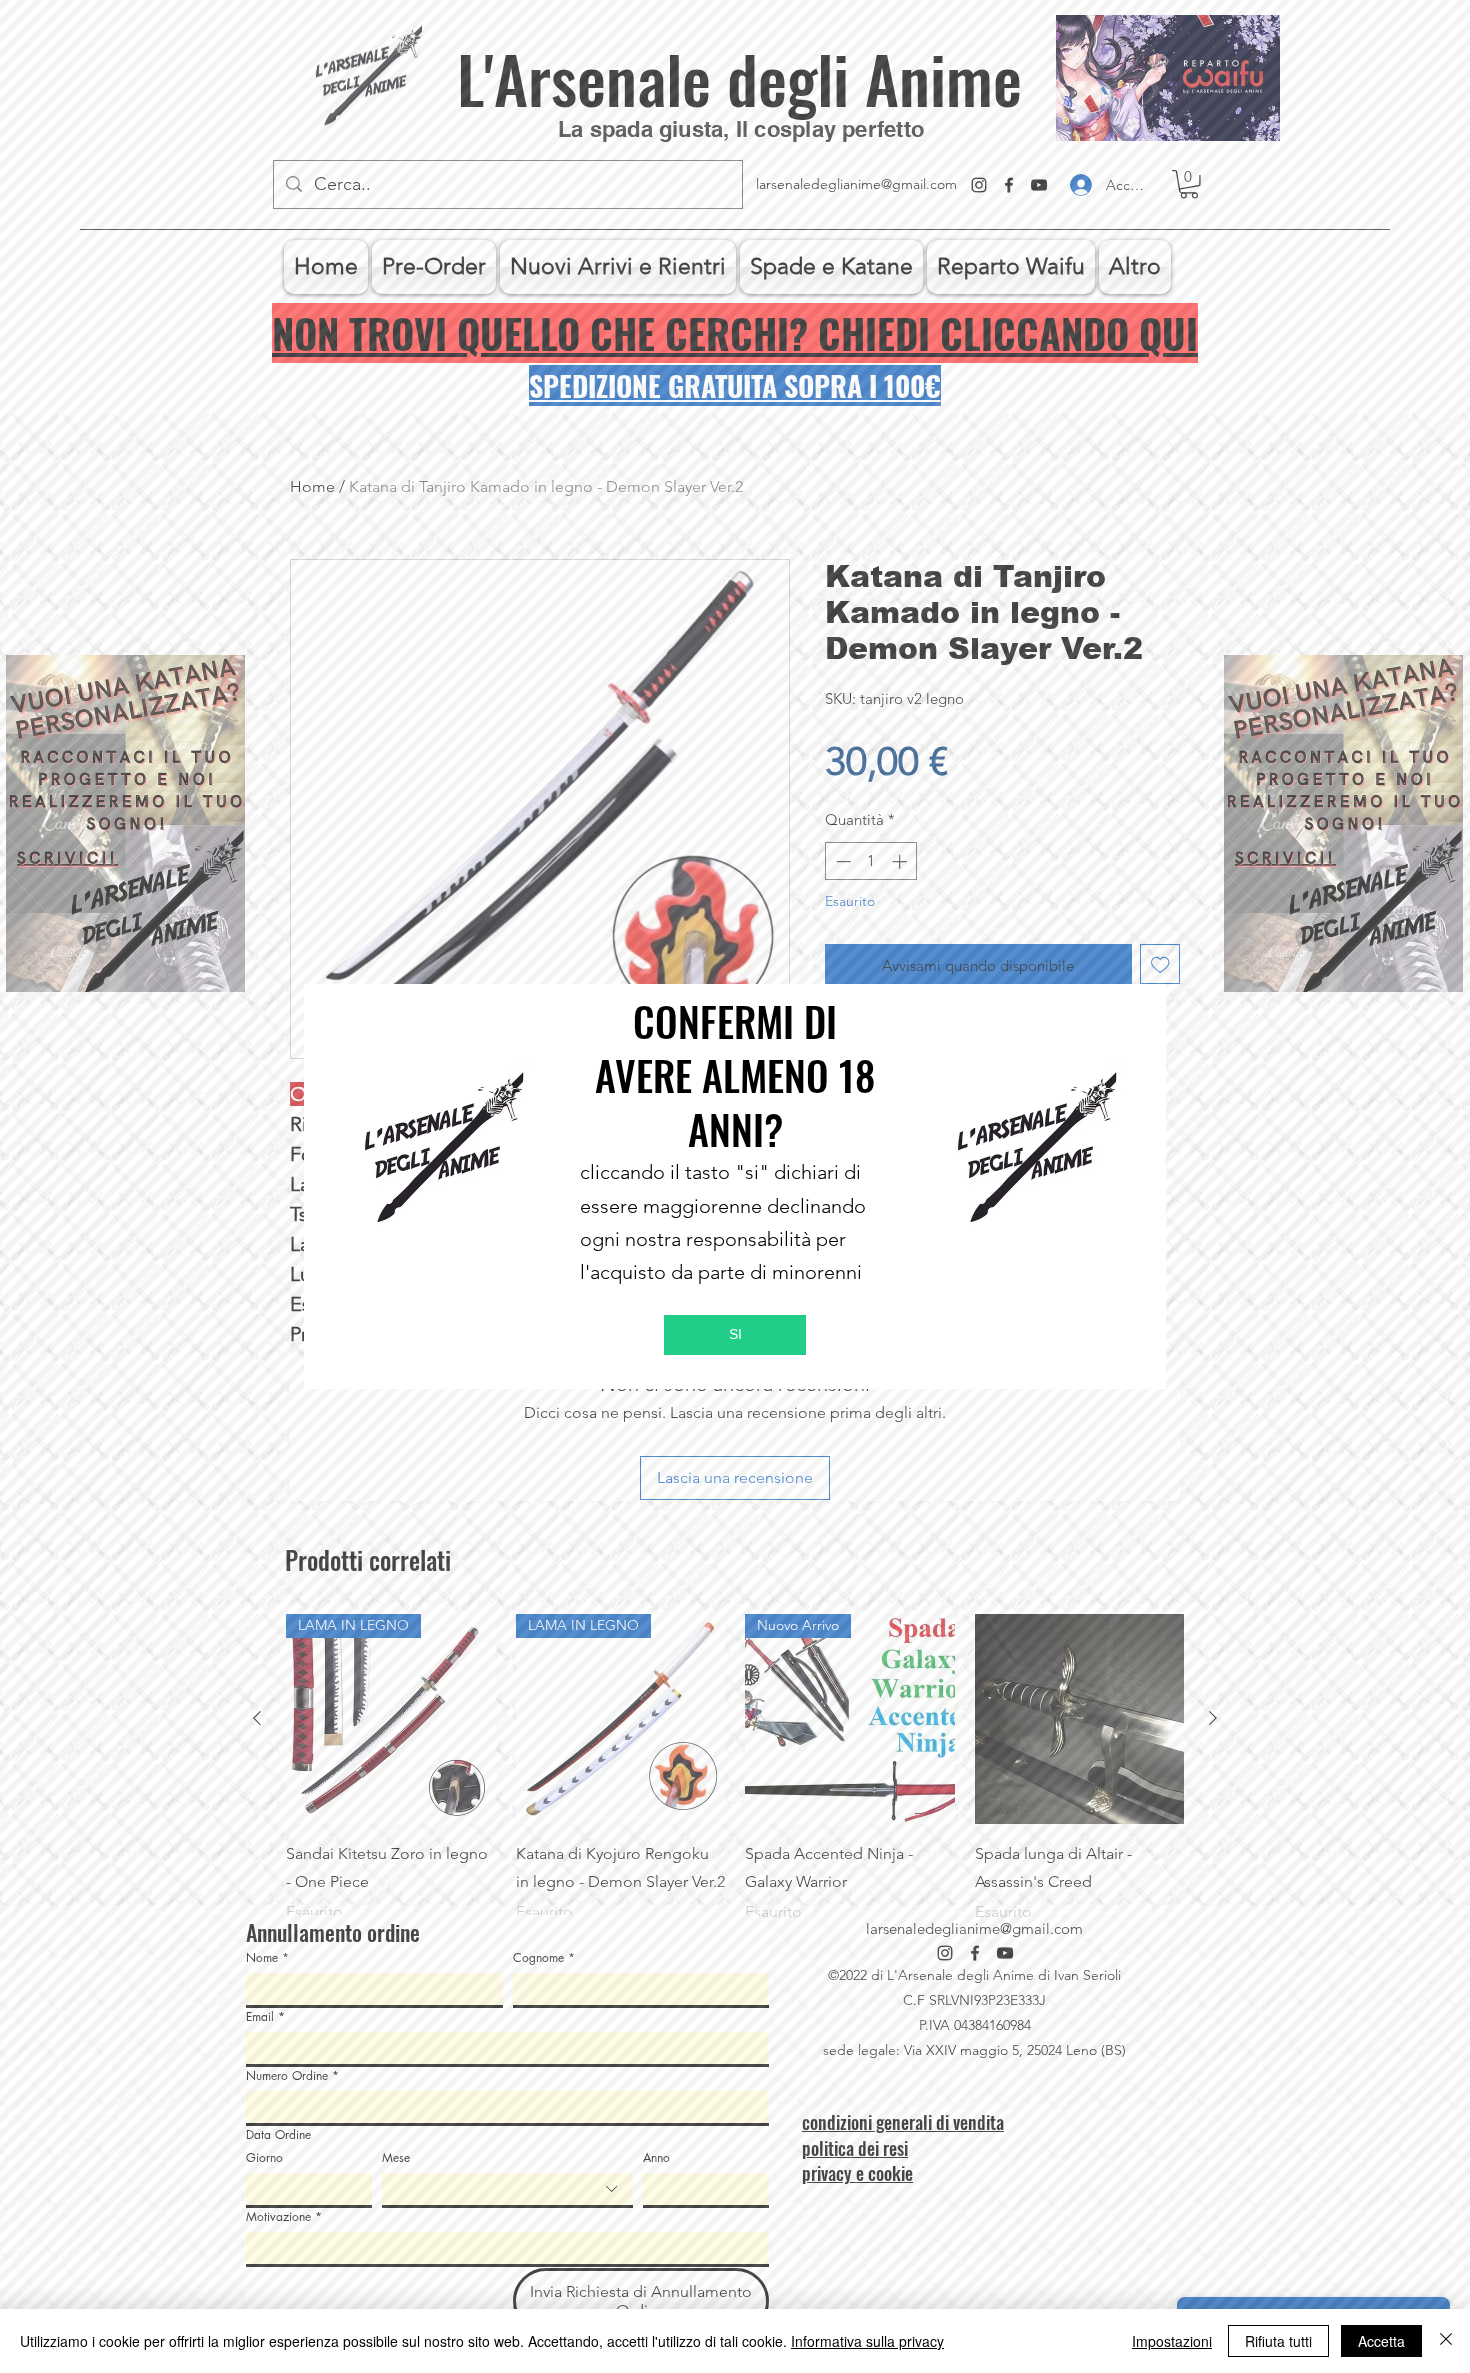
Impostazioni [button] (1172, 2341)
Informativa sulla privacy (867, 2341)
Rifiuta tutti (1278, 2341)
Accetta (1381, 2341)
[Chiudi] (1446, 2341)
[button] (735, 1335)
